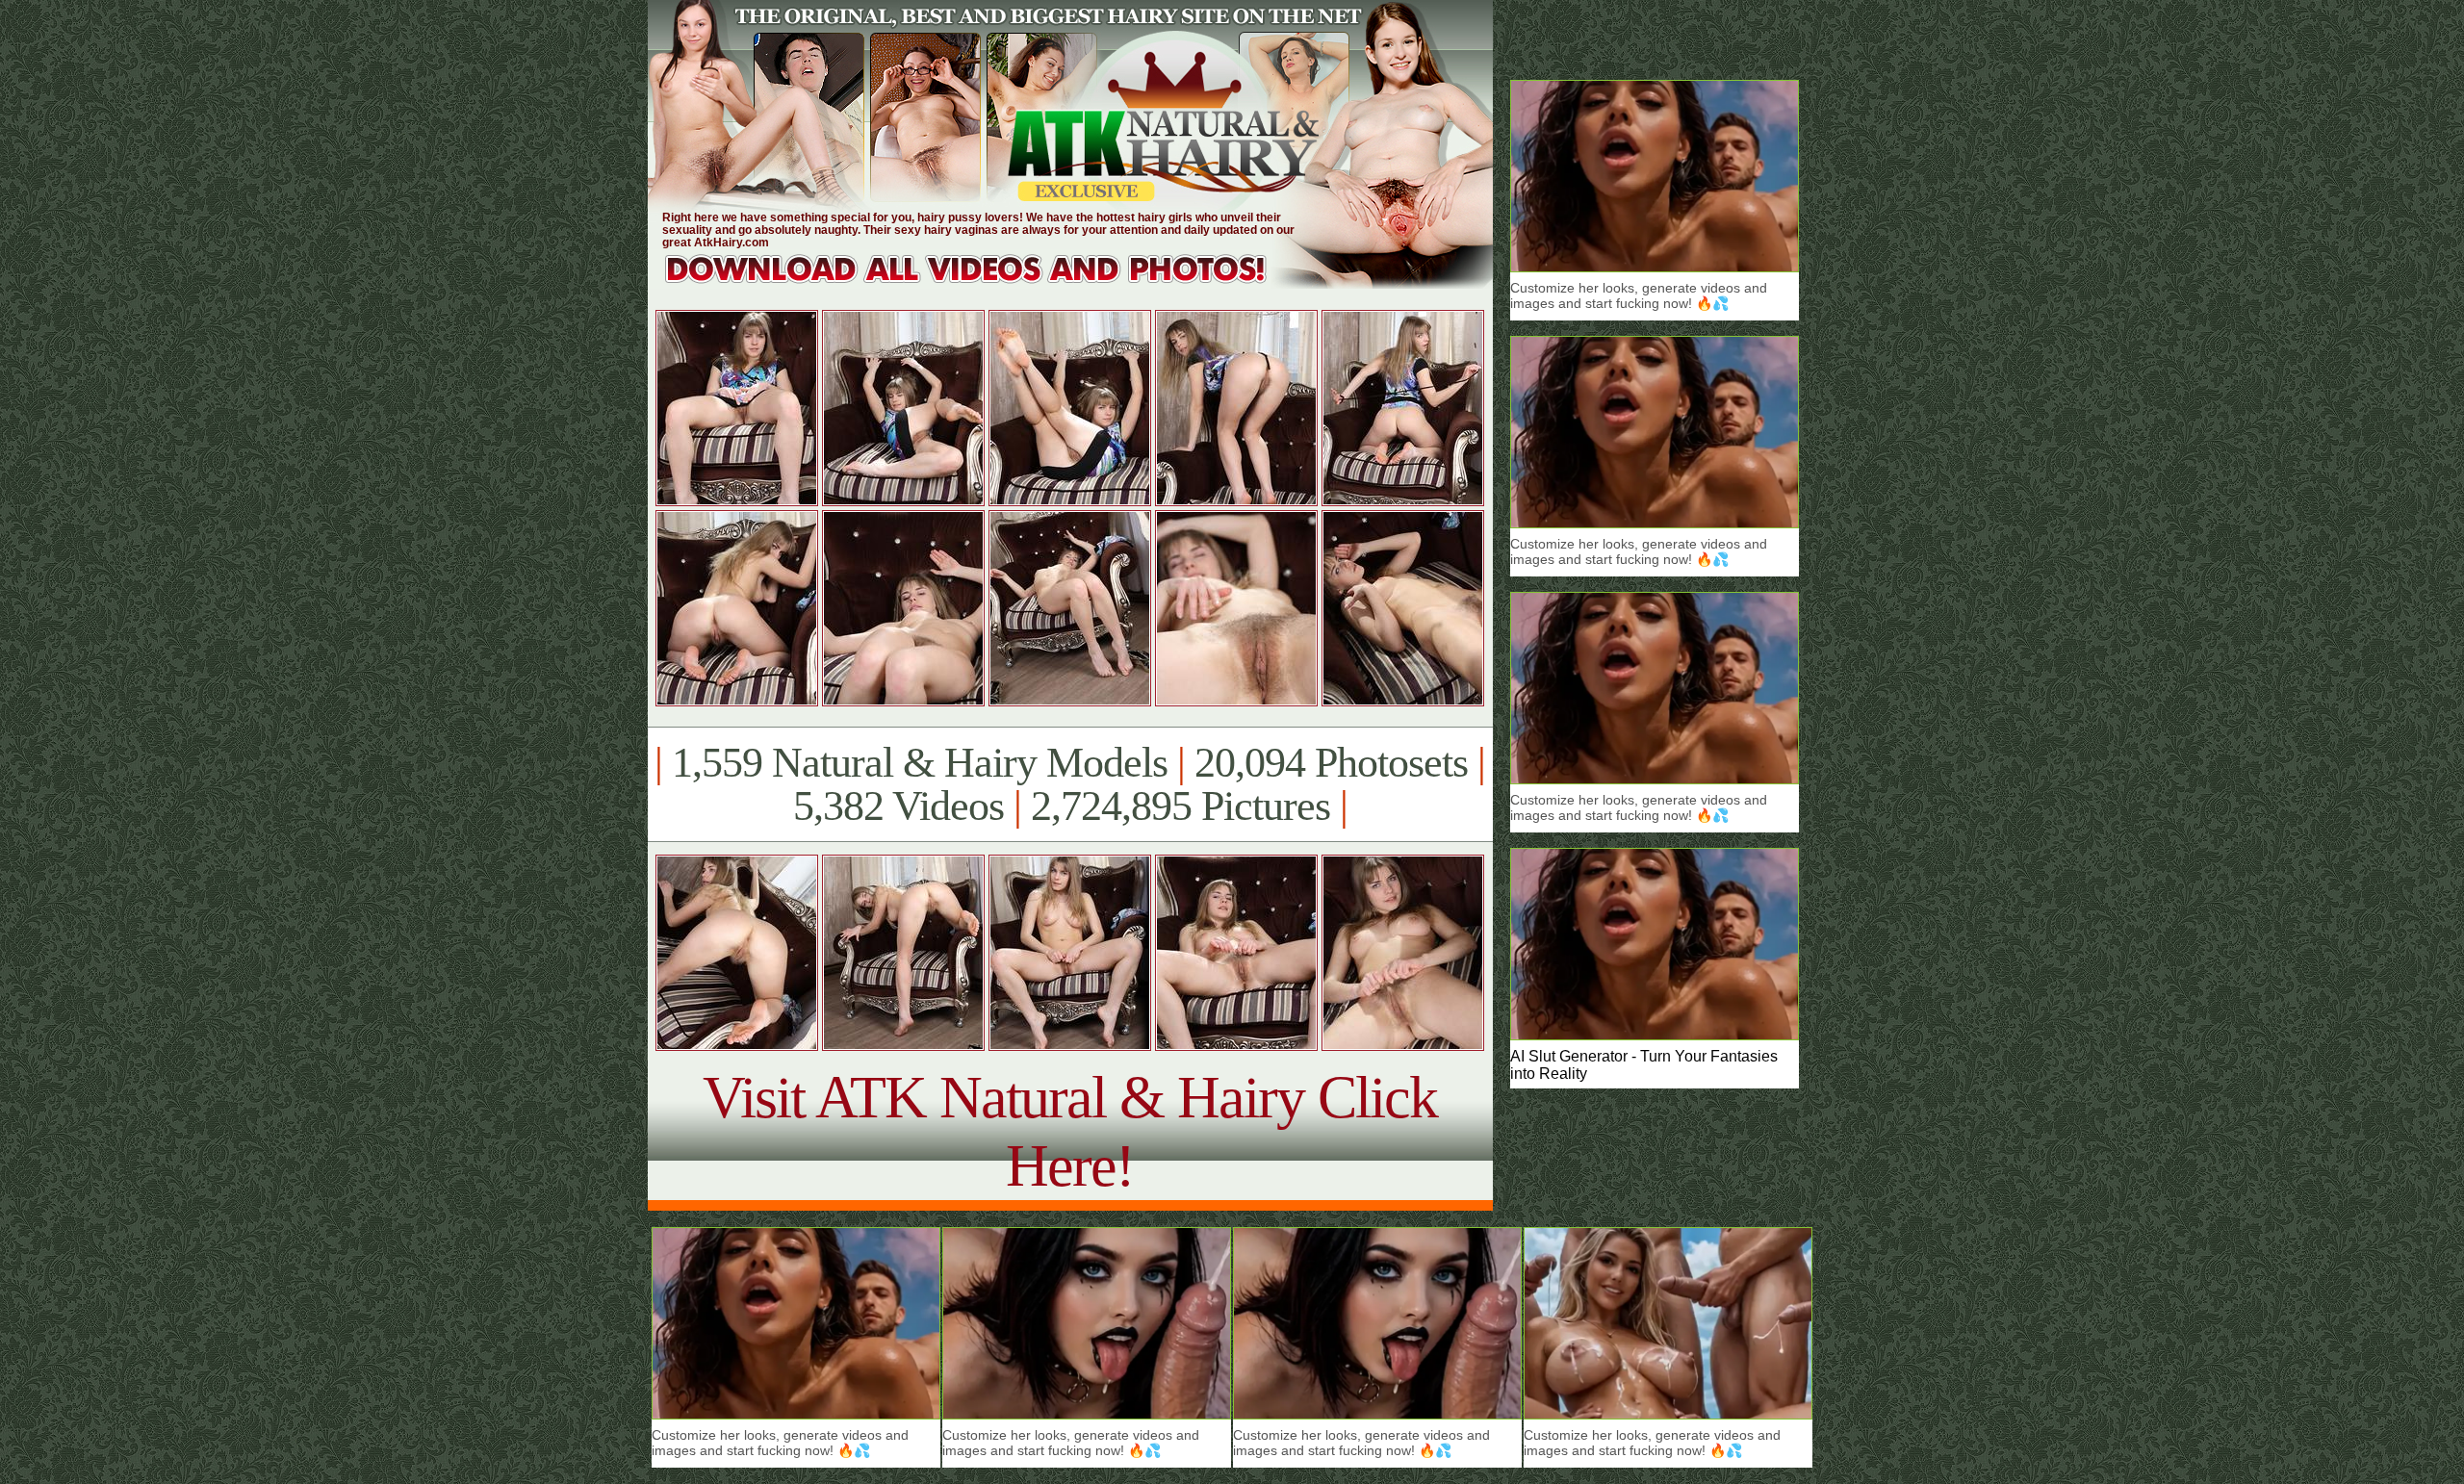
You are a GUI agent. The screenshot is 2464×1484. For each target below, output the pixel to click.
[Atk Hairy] (984, 283)
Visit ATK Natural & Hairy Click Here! (1070, 1131)
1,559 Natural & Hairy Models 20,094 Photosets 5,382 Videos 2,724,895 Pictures (1070, 784)
